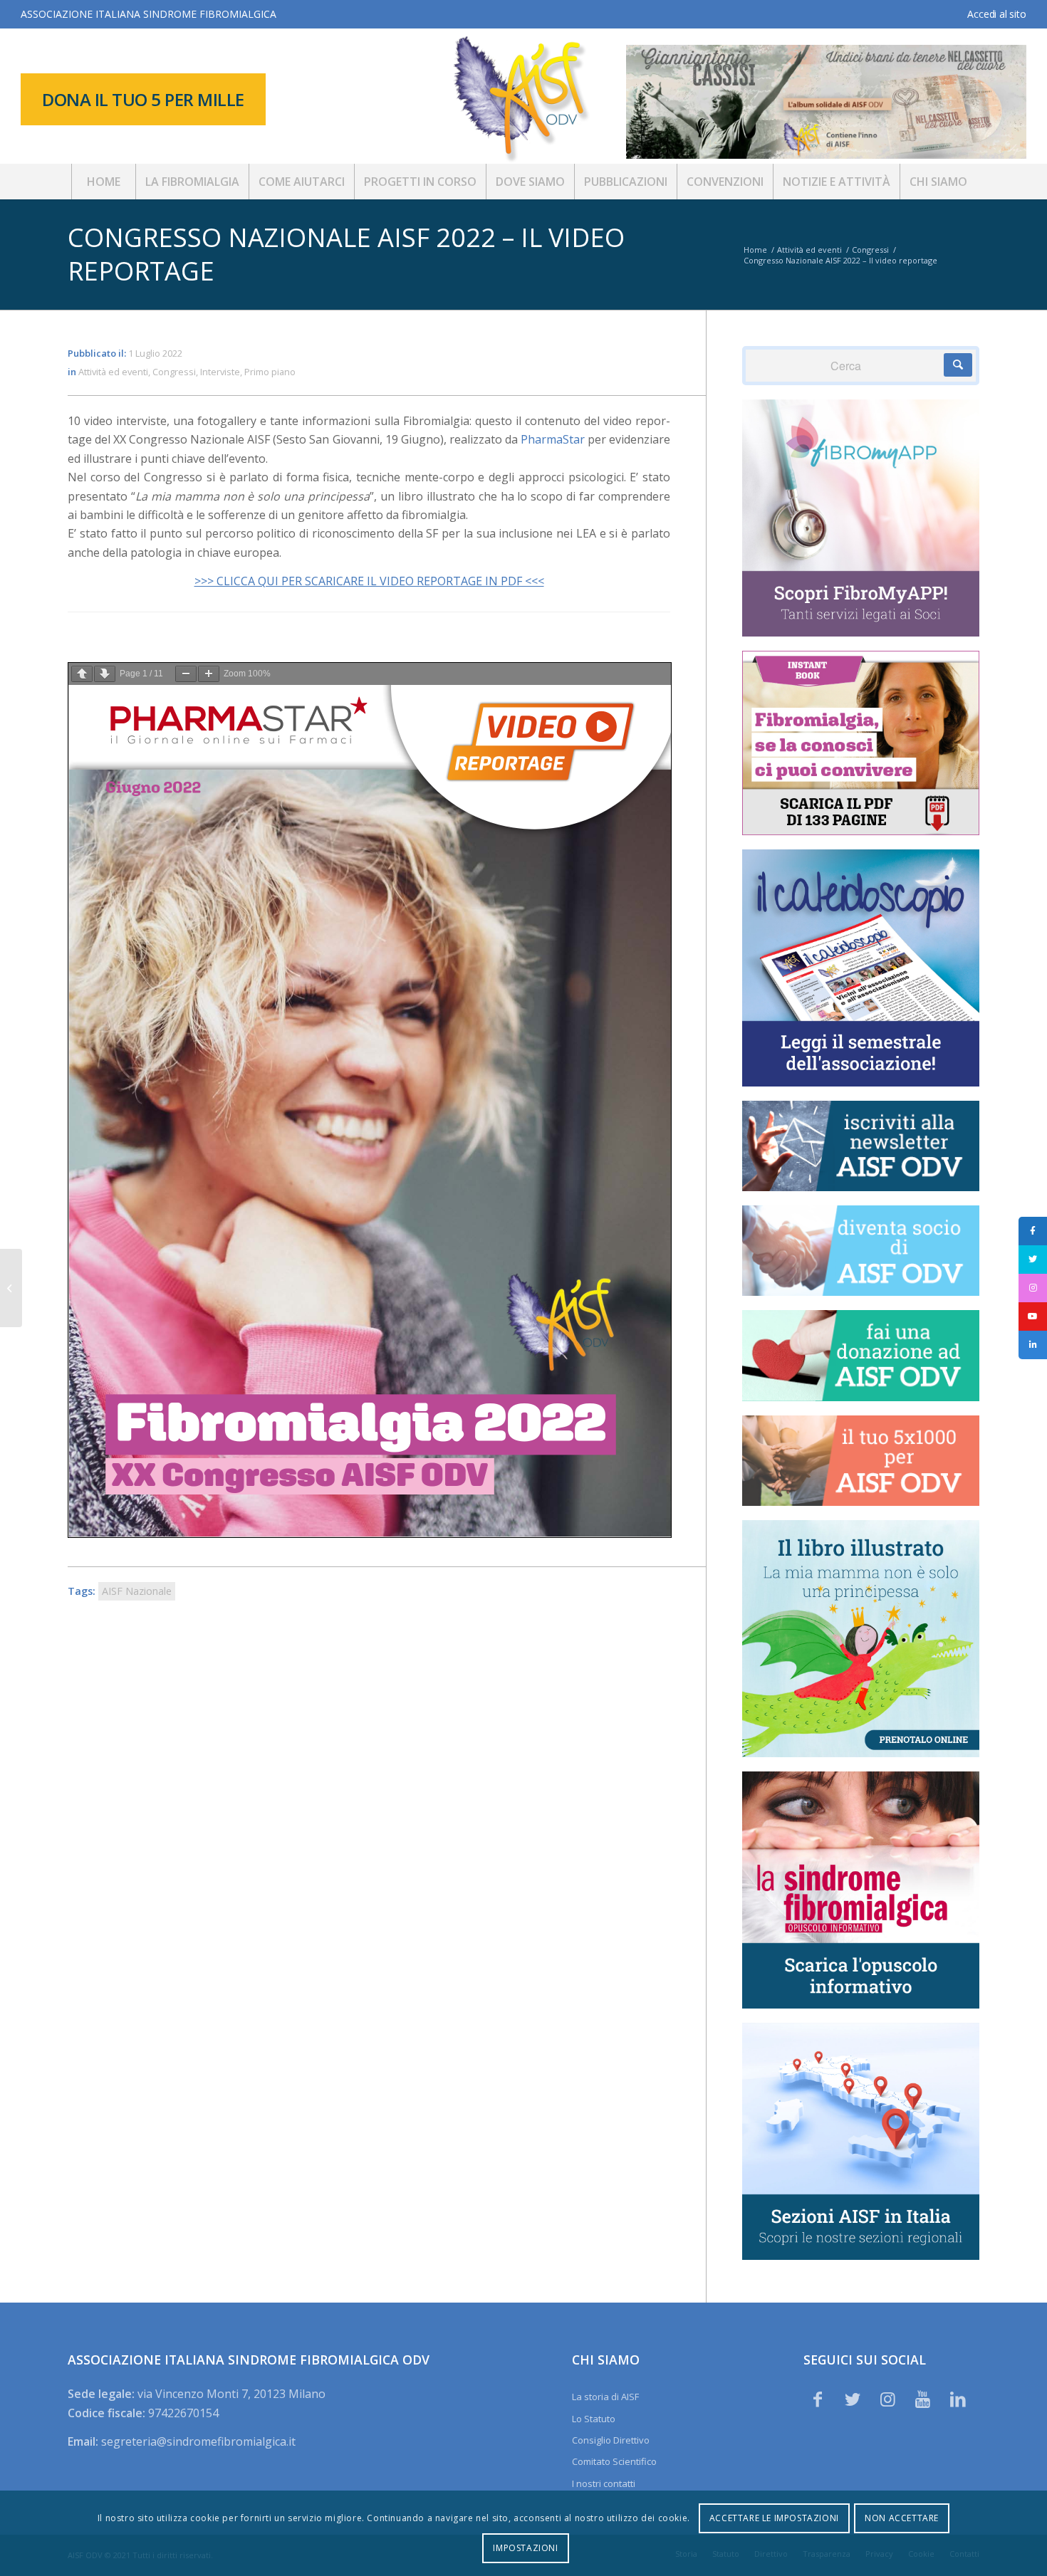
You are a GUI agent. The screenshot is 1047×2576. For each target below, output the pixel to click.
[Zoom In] (209, 674)
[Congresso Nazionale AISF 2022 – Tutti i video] (11, 1288)
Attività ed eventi (113, 372)
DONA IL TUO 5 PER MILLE (143, 99)
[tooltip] (1033, 1231)
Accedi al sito (996, 14)
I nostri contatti (604, 2483)
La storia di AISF (605, 2397)
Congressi (174, 372)
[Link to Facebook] (818, 2399)
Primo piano (270, 372)
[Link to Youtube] (923, 2399)
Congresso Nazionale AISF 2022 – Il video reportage (346, 254)
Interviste (220, 372)
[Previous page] (82, 674)
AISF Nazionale (137, 1591)
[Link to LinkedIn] (958, 2399)
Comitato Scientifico (614, 2461)
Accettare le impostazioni (774, 2518)
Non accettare (902, 2518)
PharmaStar (553, 439)
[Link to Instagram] (887, 2399)
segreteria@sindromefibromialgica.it (198, 2441)
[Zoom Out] (186, 674)
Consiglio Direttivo (611, 2440)
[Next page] (105, 674)
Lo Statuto (594, 2419)
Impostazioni (525, 2548)
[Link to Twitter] (853, 2399)
